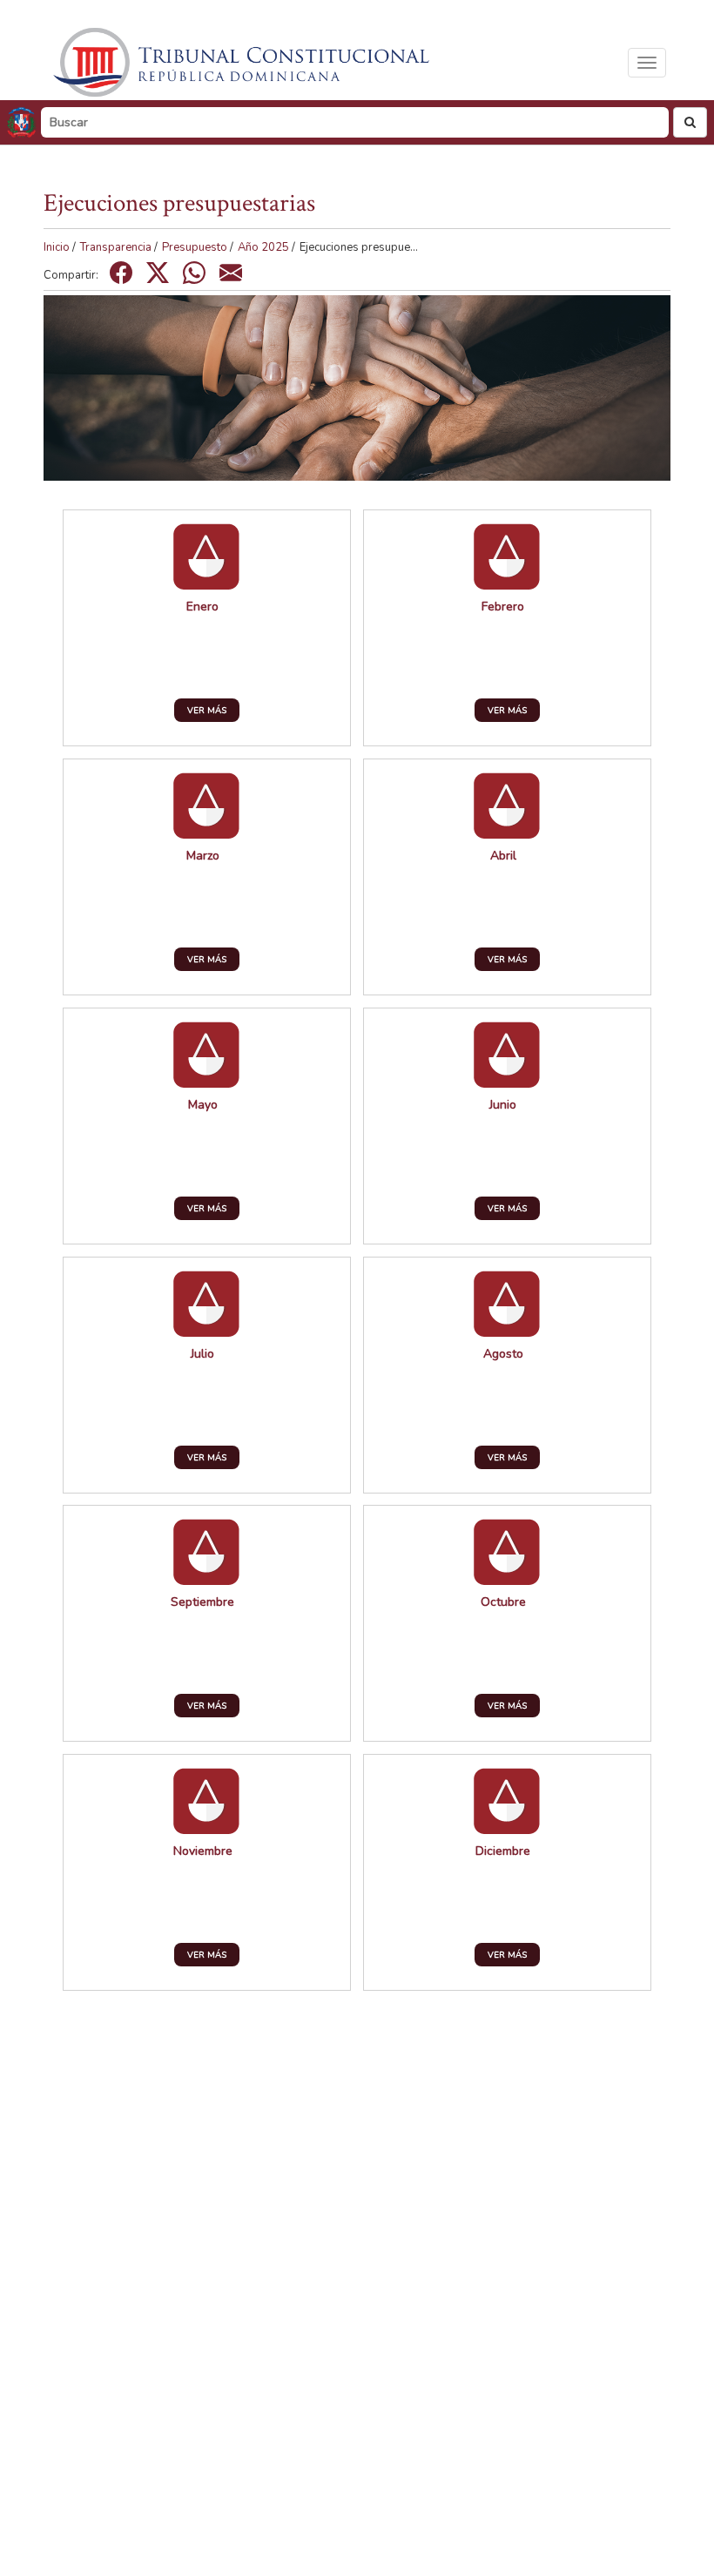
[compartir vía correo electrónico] (231, 273)
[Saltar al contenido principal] (244, 62)
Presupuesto (195, 247)
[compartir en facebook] (121, 273)
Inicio (57, 247)
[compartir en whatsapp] (194, 273)
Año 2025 (263, 247)
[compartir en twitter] (158, 273)
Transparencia (116, 247)
